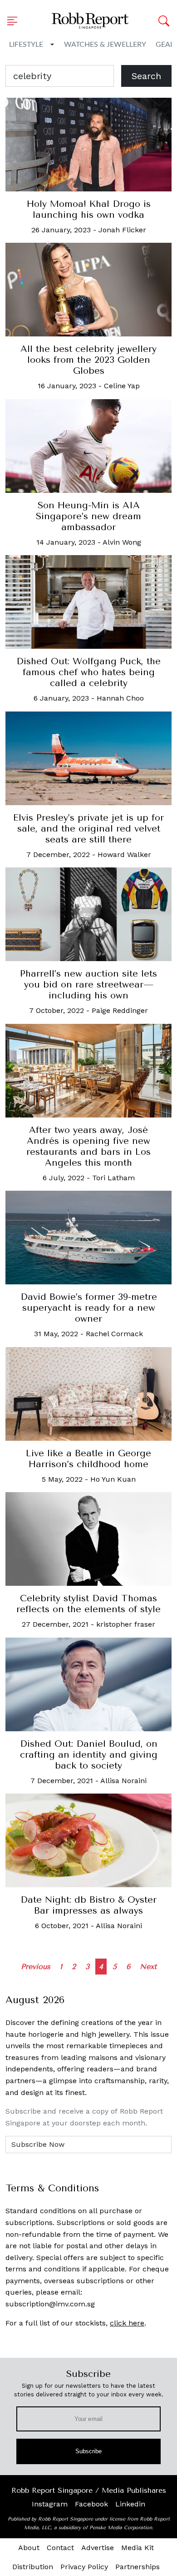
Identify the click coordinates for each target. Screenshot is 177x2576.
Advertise (98, 2548)
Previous (36, 1967)
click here (127, 2323)
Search (146, 76)
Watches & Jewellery (105, 45)
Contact (60, 2548)
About (29, 2548)
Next (148, 1967)
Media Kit (138, 2548)
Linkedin (130, 2504)
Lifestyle (26, 45)
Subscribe (89, 2451)
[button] (15, 21)
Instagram (50, 2504)
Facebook (91, 2504)
